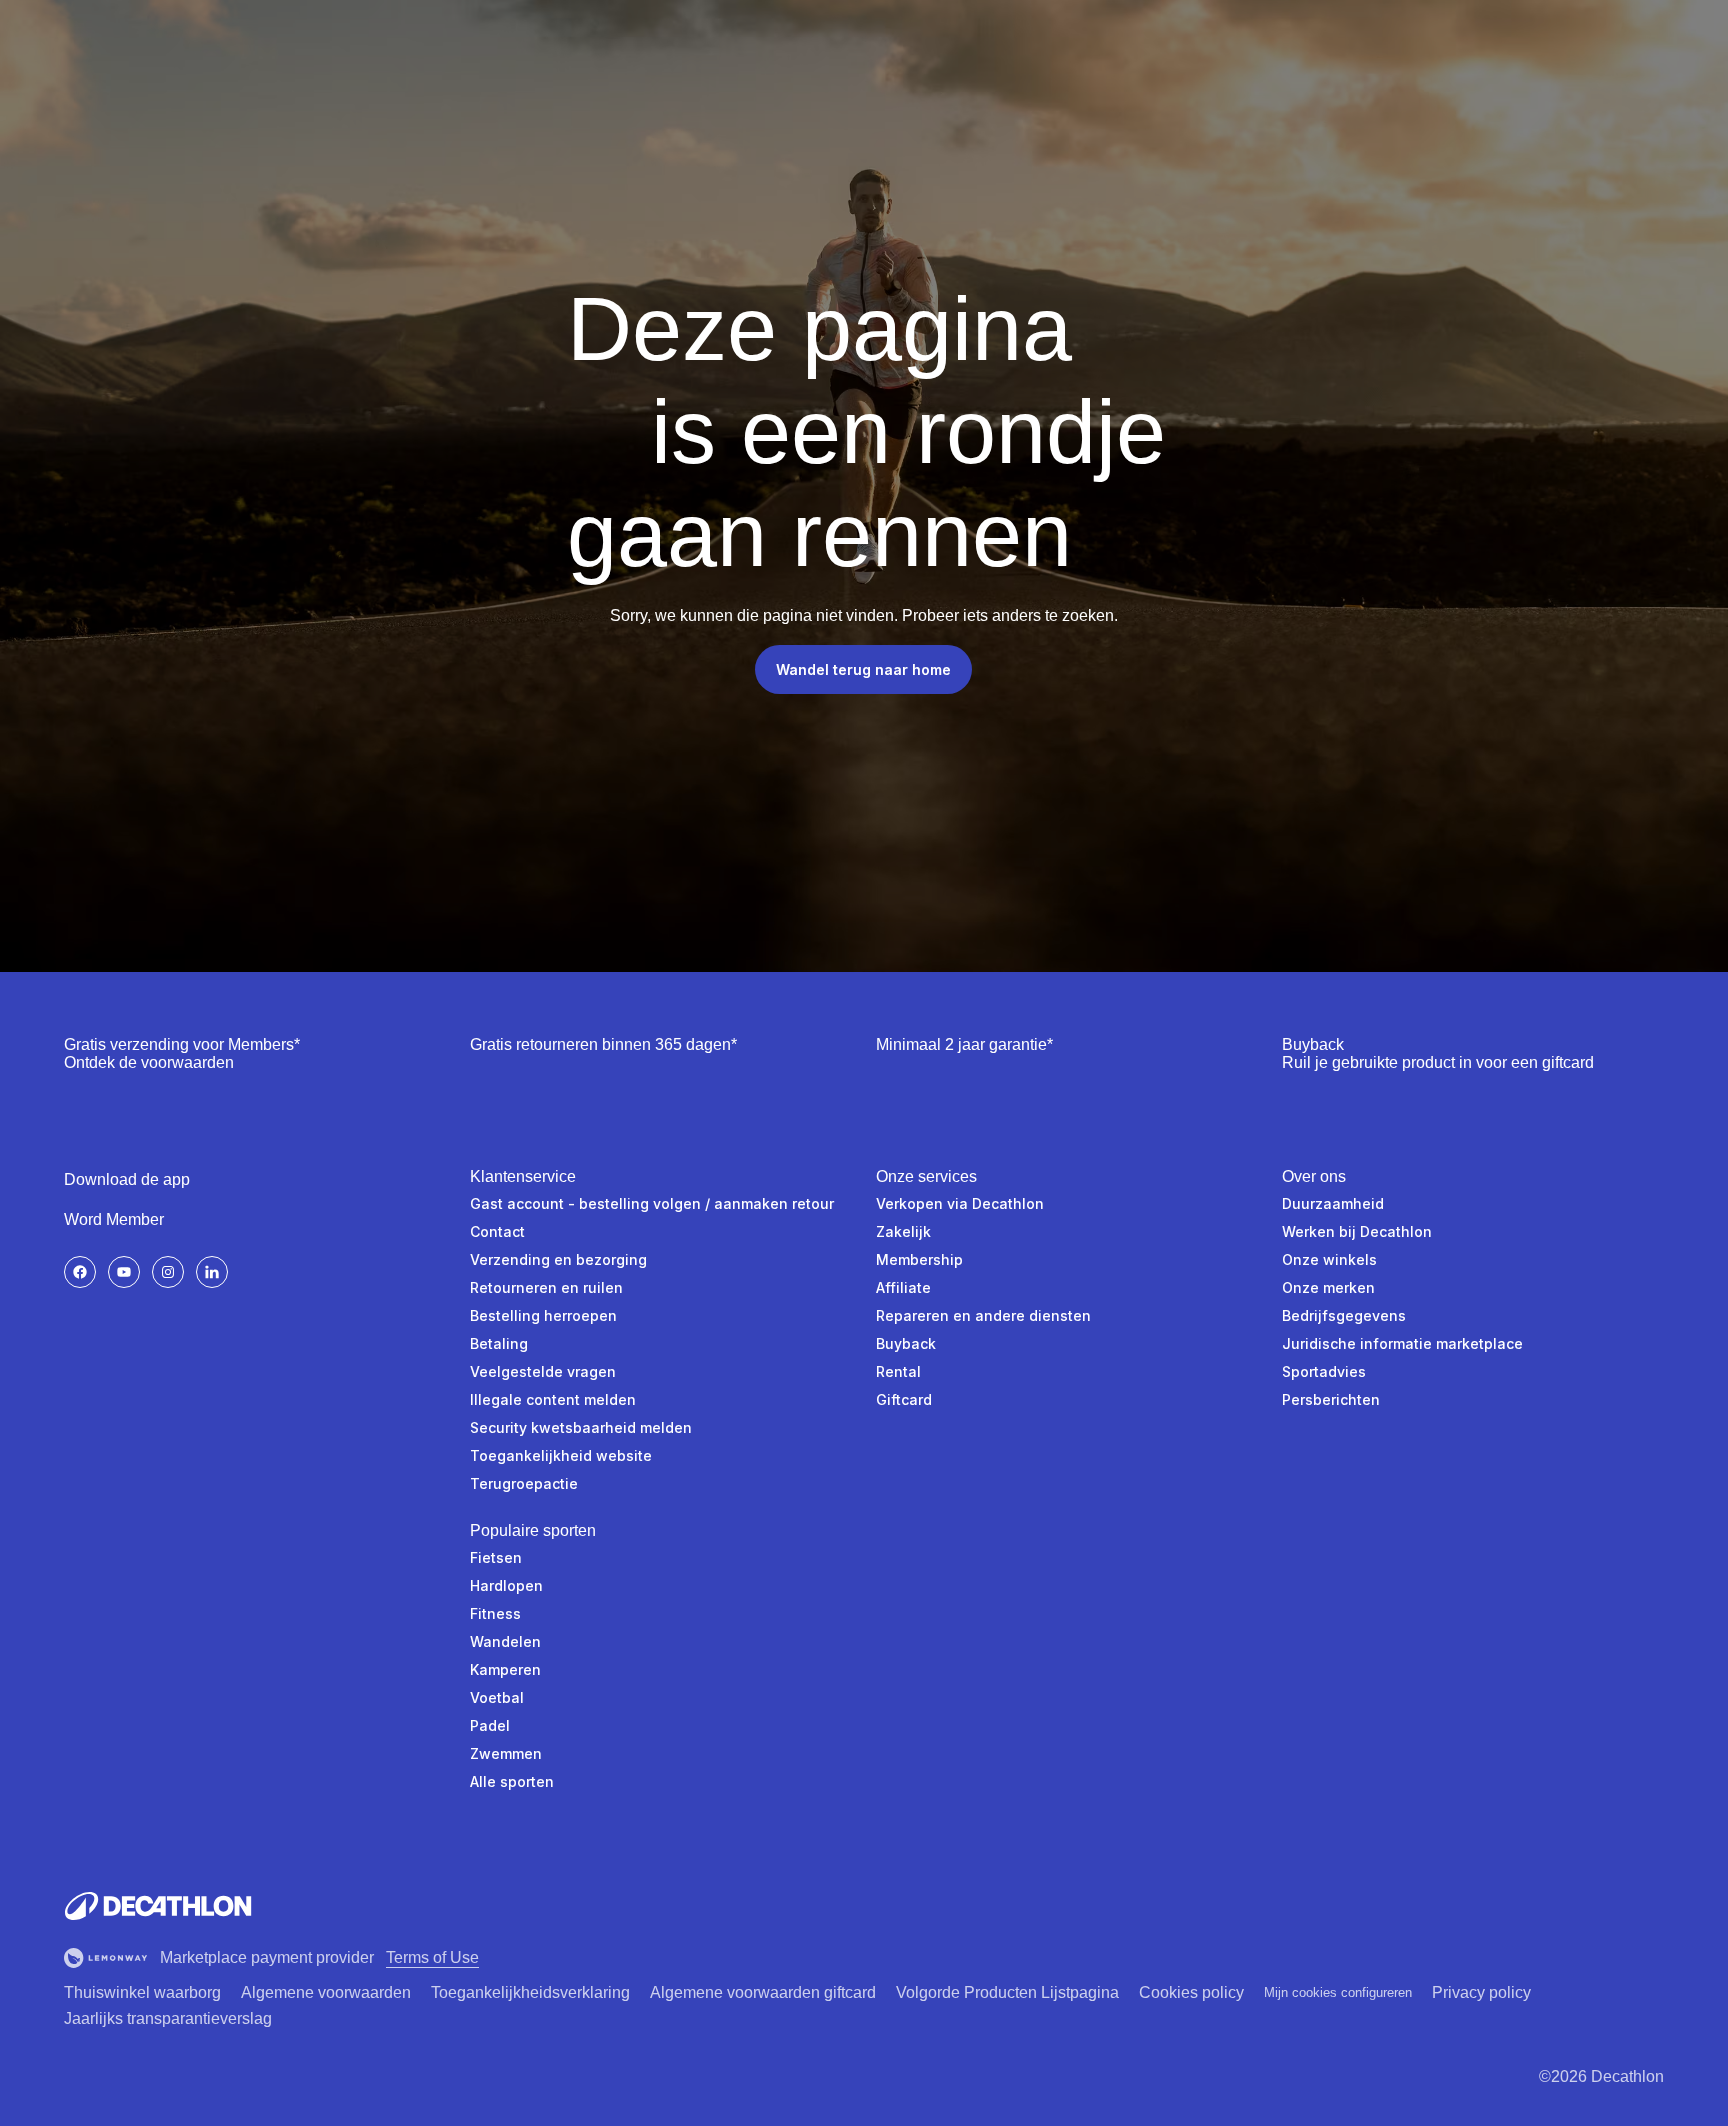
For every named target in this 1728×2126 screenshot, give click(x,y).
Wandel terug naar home (863, 669)
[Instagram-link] (168, 1272)
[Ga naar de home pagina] (158, 1906)
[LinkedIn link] (212, 1272)
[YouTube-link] (124, 1272)
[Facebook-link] (80, 1272)
